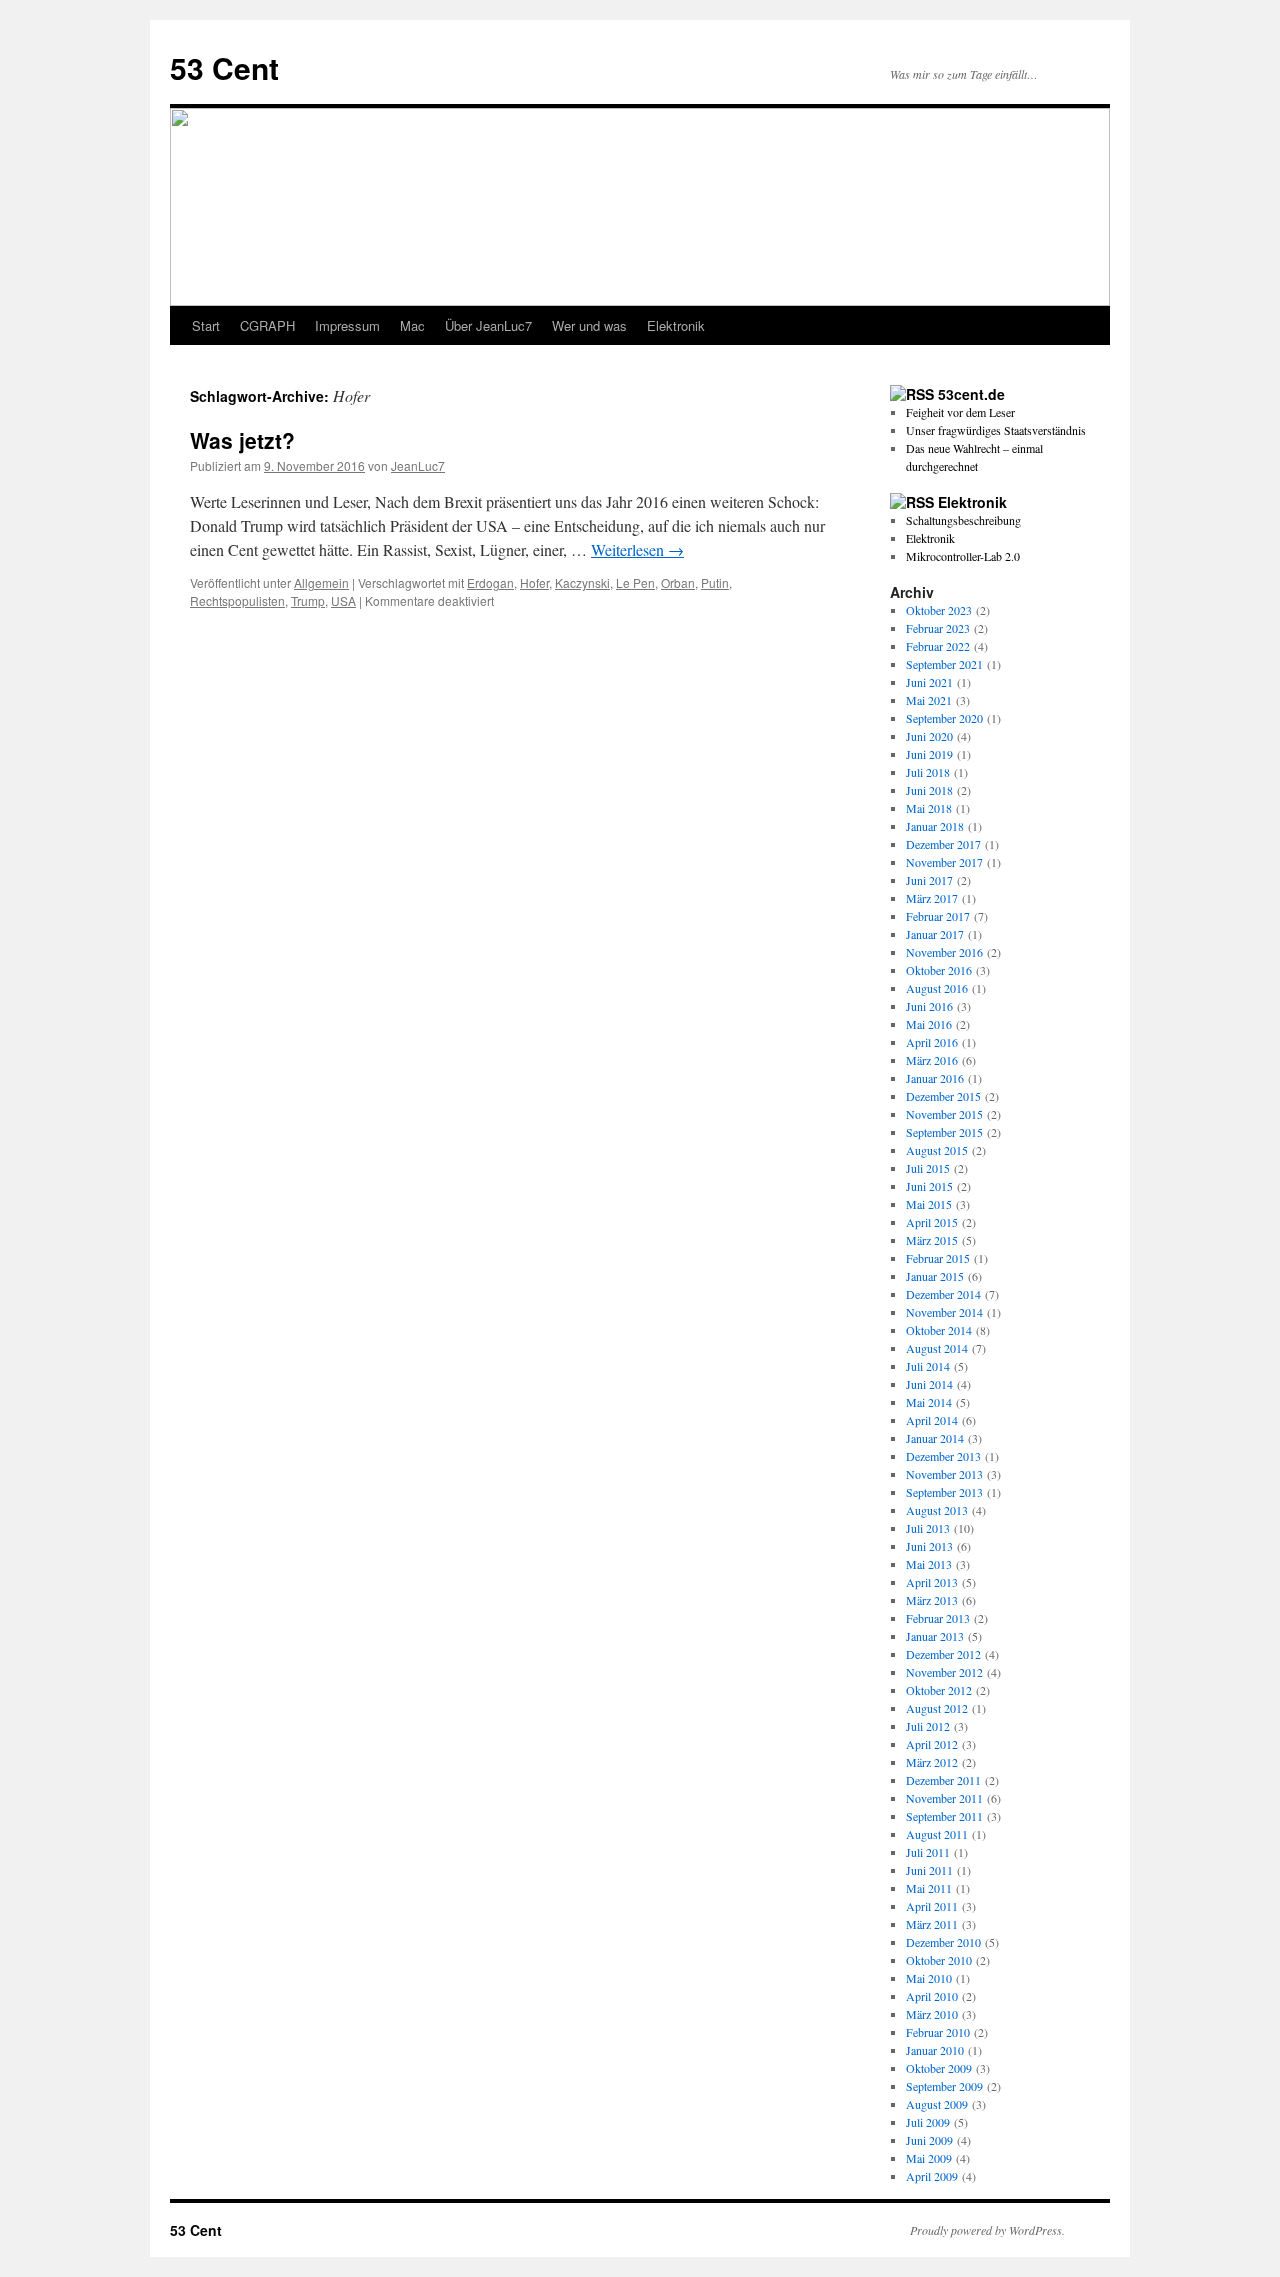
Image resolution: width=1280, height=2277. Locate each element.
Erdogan (490, 582)
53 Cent (224, 67)
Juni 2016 (929, 1006)
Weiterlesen (637, 549)
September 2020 (944, 718)
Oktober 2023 (939, 610)
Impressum (347, 325)
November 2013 (944, 1474)
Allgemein (321, 582)
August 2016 (937, 988)
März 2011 (932, 1924)
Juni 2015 (929, 1186)
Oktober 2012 (939, 1690)
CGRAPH (267, 325)
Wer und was (589, 325)
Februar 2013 (938, 1618)
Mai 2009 (929, 2158)
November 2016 (944, 952)
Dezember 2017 (943, 844)
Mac (412, 325)
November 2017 (944, 862)
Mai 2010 (929, 1978)
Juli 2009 (928, 2122)
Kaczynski (582, 582)
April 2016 (932, 1042)
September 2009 (944, 2086)
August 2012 (937, 1708)
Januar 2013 (935, 1636)
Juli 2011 (928, 1852)
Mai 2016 (929, 1024)
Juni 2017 (929, 880)
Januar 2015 (935, 1276)
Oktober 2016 (939, 970)
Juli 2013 (928, 1528)
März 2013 (932, 1600)
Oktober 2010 (939, 1960)
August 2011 (937, 1834)
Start (206, 325)
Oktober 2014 (939, 1330)
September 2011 (944, 1816)
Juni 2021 (929, 682)
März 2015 (932, 1240)
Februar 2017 (938, 916)
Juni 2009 (929, 2140)
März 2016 (932, 1060)
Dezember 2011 (943, 1780)
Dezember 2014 (943, 1294)
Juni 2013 (929, 1546)
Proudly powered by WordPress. (987, 2230)
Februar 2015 (938, 1258)
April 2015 (932, 1222)
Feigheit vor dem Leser (960, 412)
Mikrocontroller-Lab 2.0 (963, 556)
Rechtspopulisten (237, 600)
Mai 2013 (929, 1564)
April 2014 (932, 1420)
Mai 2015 (929, 1204)
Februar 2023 (938, 628)
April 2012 (932, 1744)
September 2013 (944, 1492)
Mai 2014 (929, 1402)
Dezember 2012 (943, 1654)
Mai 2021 (929, 700)
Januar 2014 (935, 1438)
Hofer (534, 582)
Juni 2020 (929, 736)
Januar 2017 (935, 934)
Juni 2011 (929, 1870)
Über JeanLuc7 (488, 325)
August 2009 (937, 2104)
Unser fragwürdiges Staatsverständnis (996, 430)
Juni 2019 (929, 754)
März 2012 (932, 1762)
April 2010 (932, 1996)
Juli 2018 (928, 772)
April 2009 (932, 2176)
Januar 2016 (935, 1078)
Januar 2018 (935, 826)
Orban (678, 582)
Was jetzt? (242, 440)
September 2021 (944, 664)
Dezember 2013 (943, 1456)
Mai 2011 (929, 1888)
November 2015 (944, 1114)
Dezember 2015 (943, 1096)
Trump (308, 600)
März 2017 (932, 898)
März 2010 (932, 2014)
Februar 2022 (938, 646)
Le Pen (635, 582)
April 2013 (932, 1582)
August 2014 (937, 1348)
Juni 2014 (929, 1384)
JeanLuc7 (418, 465)
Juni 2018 (929, 790)
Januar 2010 (935, 2050)
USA (343, 600)
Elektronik (676, 325)
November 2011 (944, 1798)
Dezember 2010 (943, 1942)
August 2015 (937, 1150)
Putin (715, 582)
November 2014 (944, 1312)
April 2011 (932, 1906)
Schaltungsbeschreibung (963, 520)
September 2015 (944, 1132)
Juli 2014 (928, 1366)
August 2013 (937, 1510)
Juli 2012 (928, 1726)
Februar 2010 (938, 2032)
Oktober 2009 (939, 2068)
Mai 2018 (929, 808)
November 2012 (944, 1672)
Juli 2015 (928, 1168)
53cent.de (971, 394)
